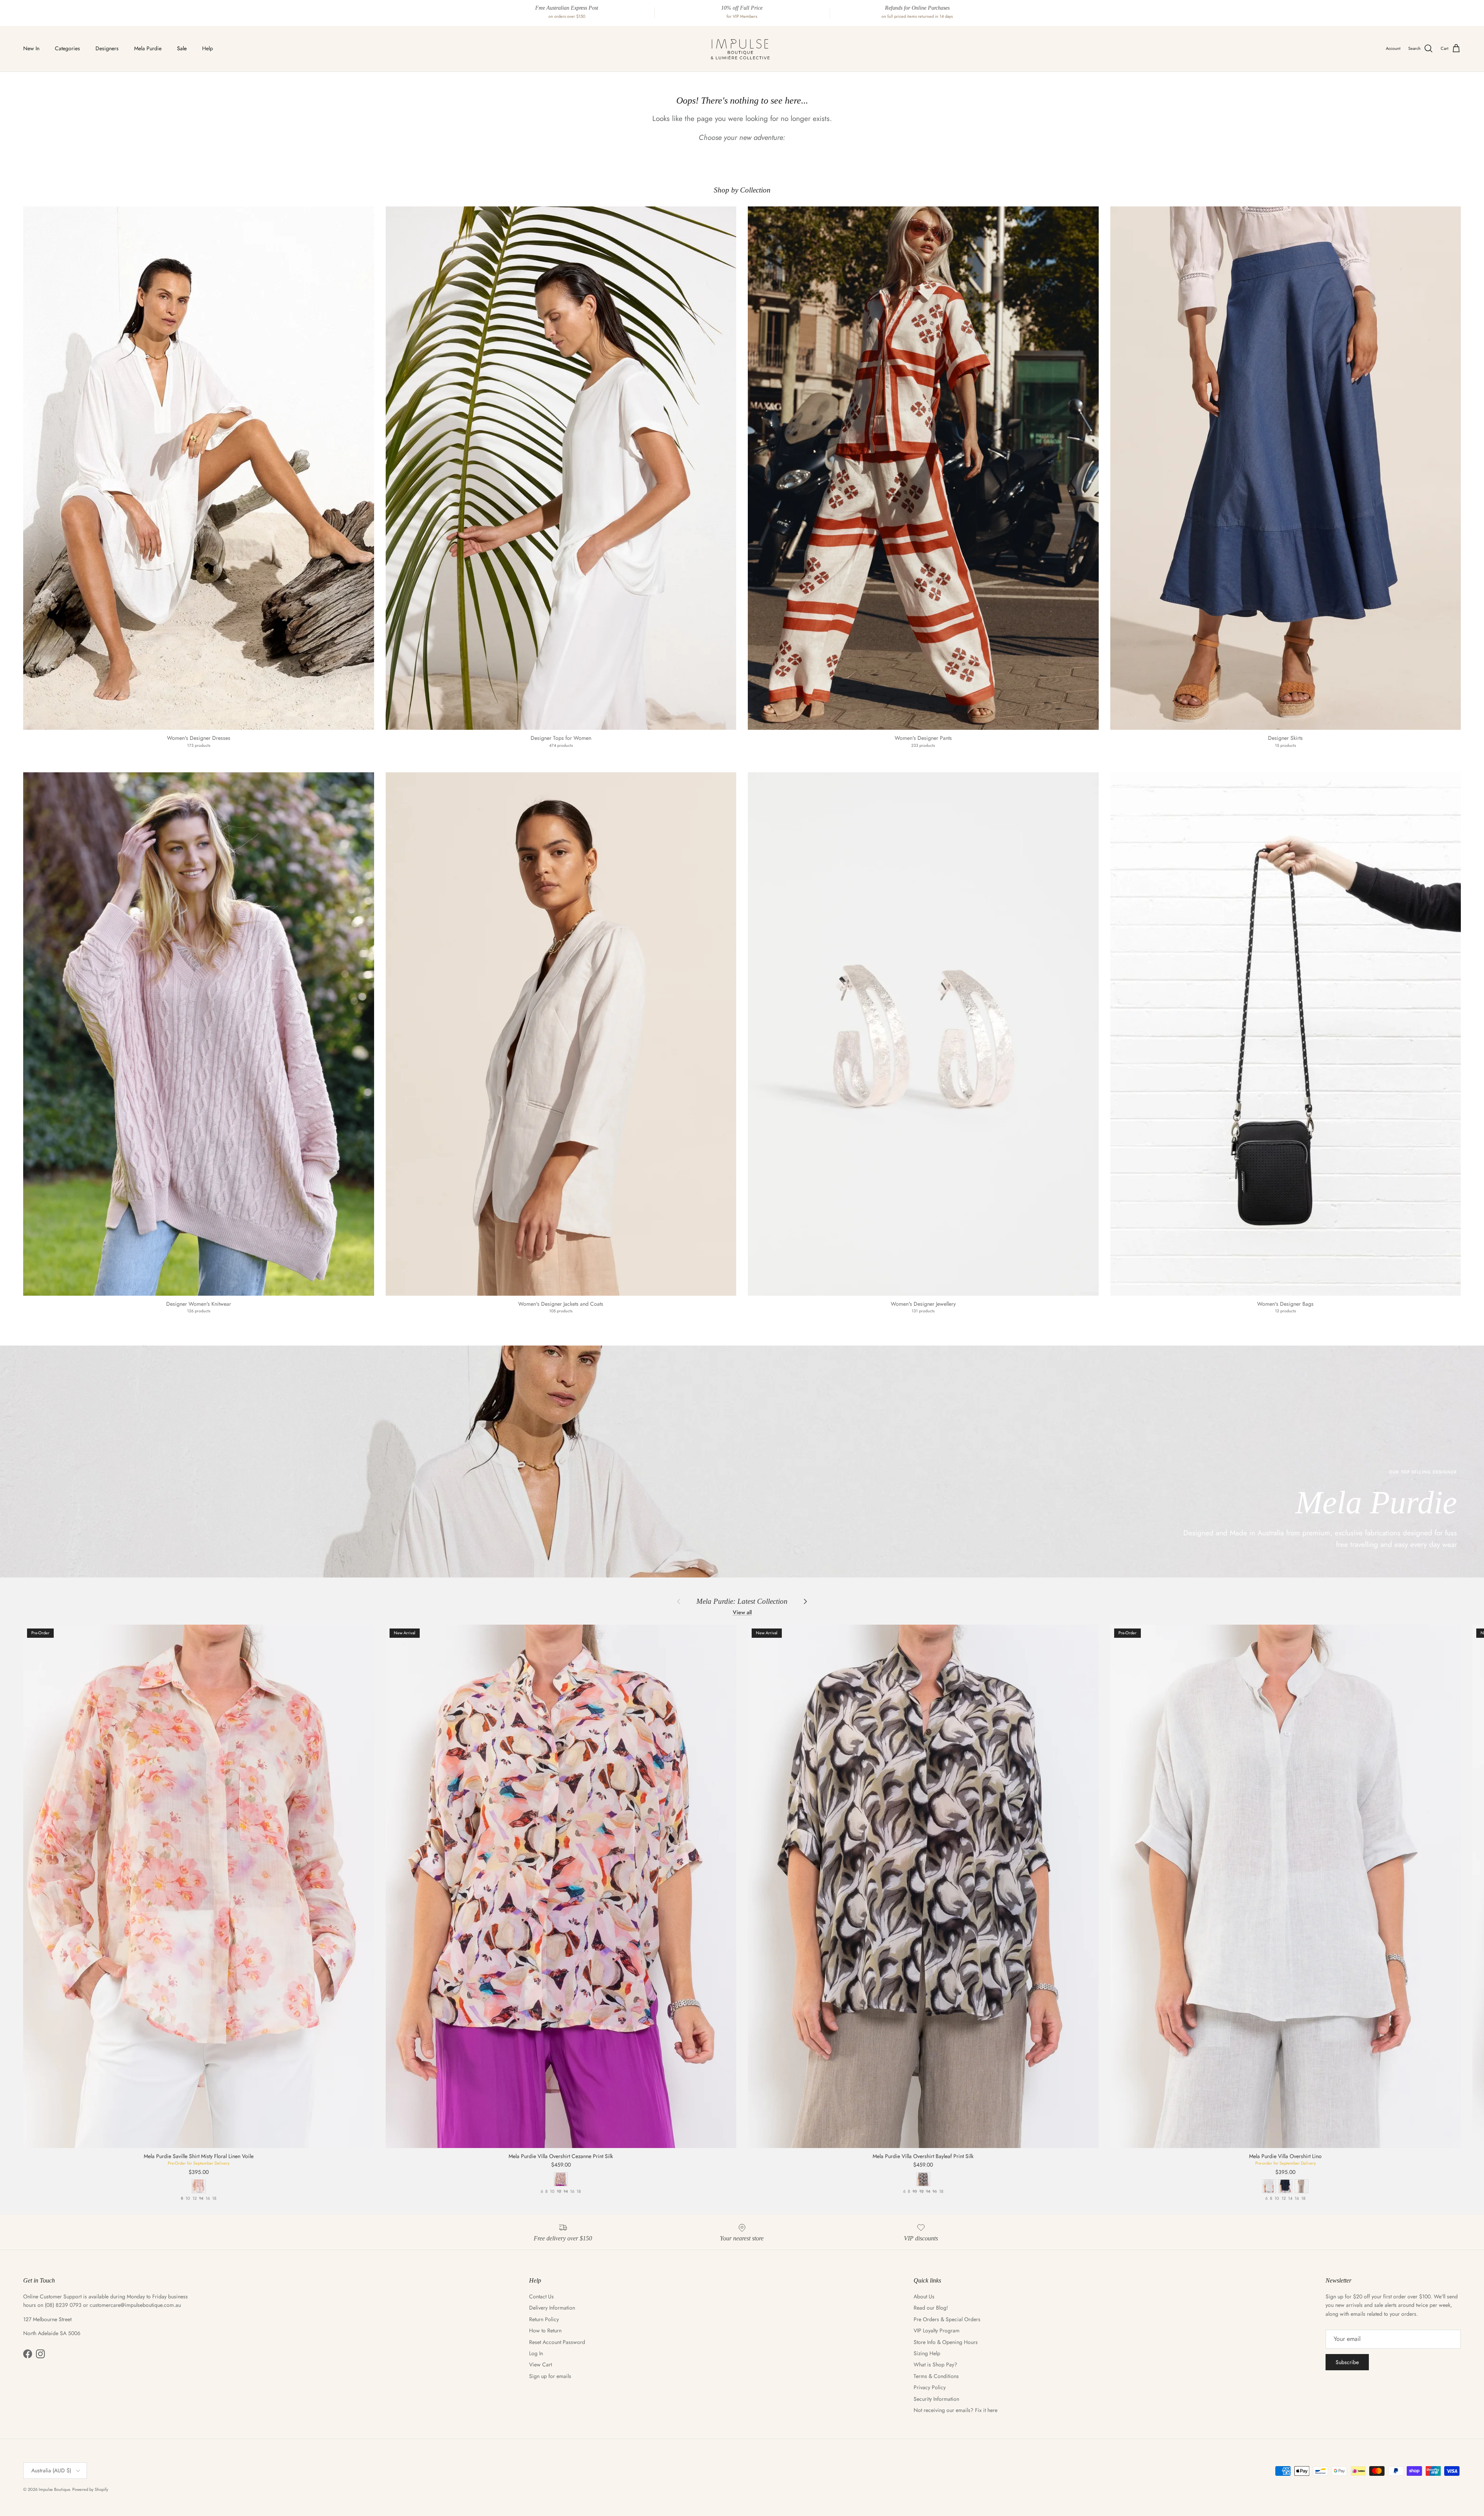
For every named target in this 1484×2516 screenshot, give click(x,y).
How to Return (545, 2330)
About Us (924, 2296)
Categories (67, 48)
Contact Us (541, 2296)
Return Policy (544, 2319)
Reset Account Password (557, 2342)
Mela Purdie (148, 48)
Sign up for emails (550, 2376)
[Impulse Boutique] (742, 49)
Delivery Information (552, 2308)
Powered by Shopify (90, 2489)
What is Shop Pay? (935, 2364)
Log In (536, 2353)
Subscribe (1347, 2362)
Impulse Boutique (54, 2489)
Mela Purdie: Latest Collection (742, 1601)
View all (742, 1612)
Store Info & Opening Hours (946, 2342)
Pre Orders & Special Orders (947, 2319)
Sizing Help (927, 2353)
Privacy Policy (930, 2387)
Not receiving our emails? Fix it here (956, 2410)
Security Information (936, 2399)
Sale (182, 48)
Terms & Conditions (936, 2376)
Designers (107, 48)
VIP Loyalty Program (937, 2330)
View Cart (540, 2364)
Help (208, 48)
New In (31, 48)
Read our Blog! (931, 2308)
